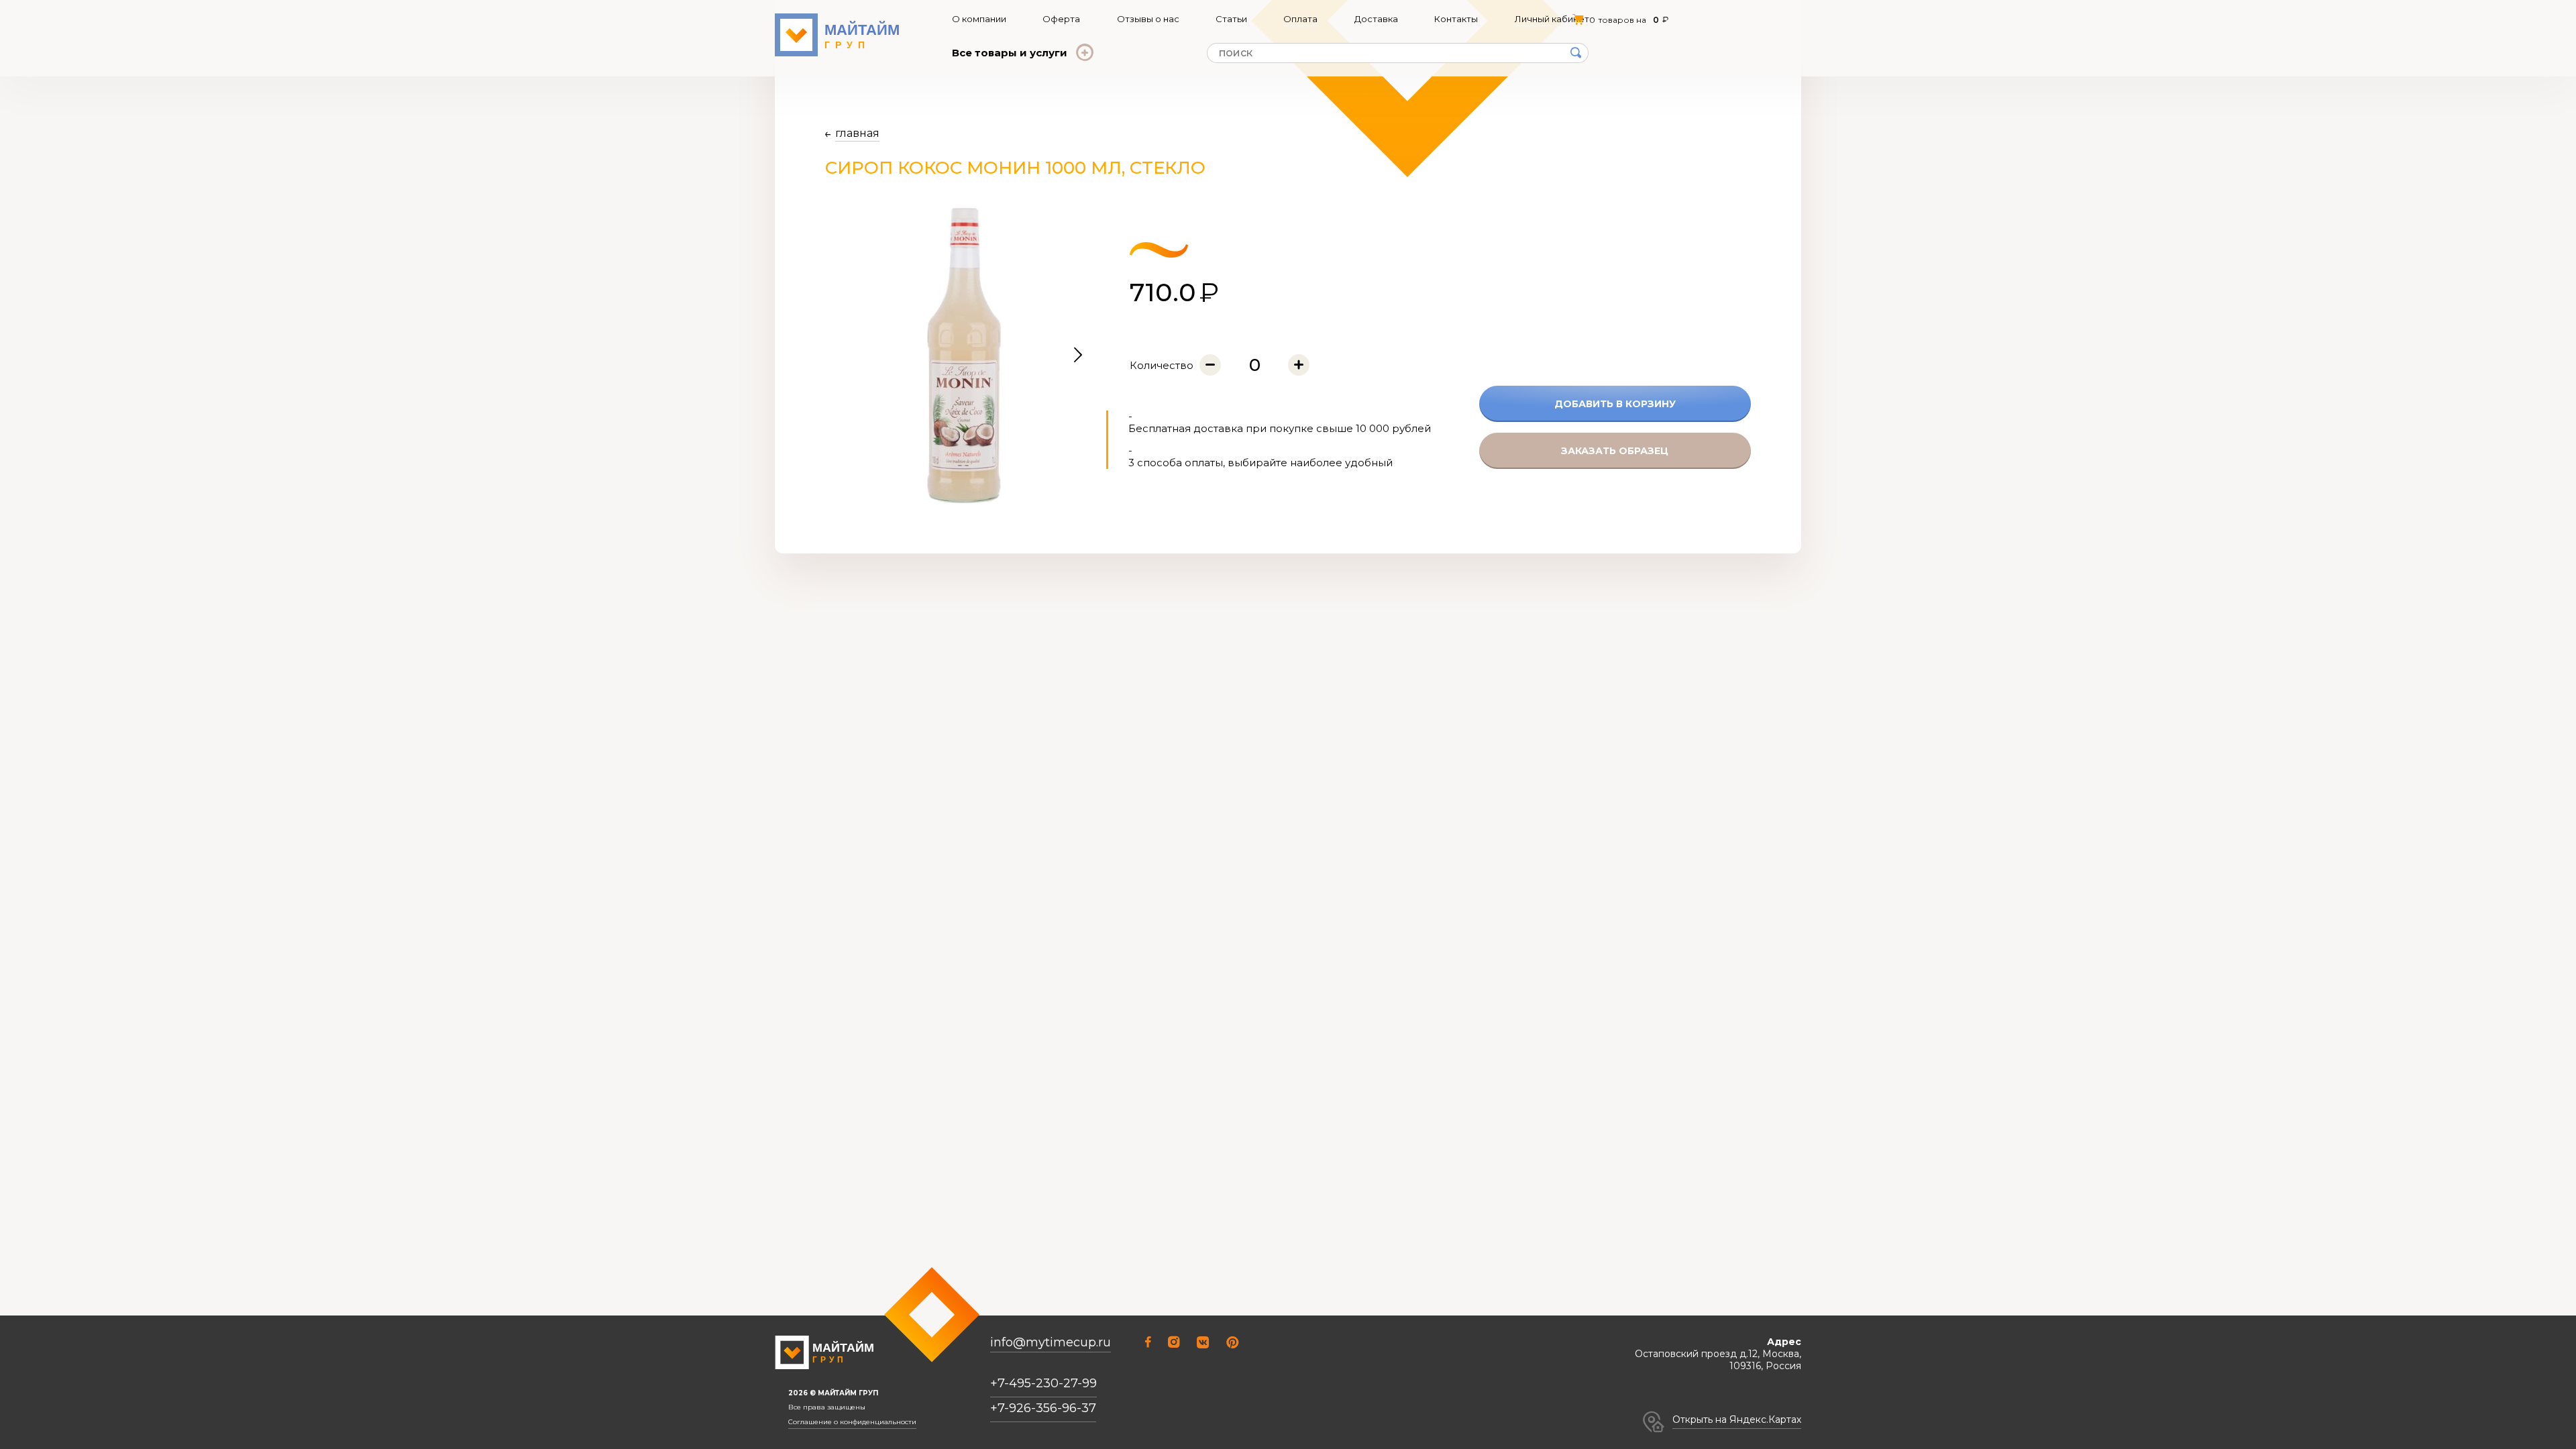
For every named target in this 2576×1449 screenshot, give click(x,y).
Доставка (1376, 19)
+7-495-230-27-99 (1043, 1383)
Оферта (1061, 19)
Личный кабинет (1552, 19)
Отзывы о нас (1148, 19)
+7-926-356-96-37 (1043, 1408)
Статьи (1231, 19)
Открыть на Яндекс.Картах (1737, 1419)
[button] (1078, 356)
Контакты (1456, 19)
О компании (979, 19)
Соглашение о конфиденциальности (852, 1422)
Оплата (1300, 19)
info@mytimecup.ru (1051, 1343)
